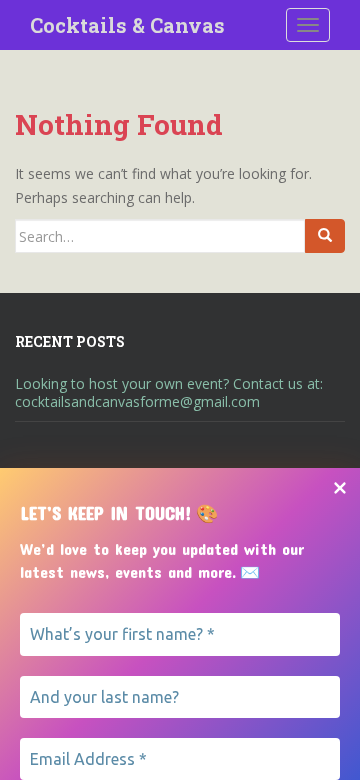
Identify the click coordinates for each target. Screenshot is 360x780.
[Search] (325, 236)
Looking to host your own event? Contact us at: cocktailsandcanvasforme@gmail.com (169, 392)
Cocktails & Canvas (127, 25)
